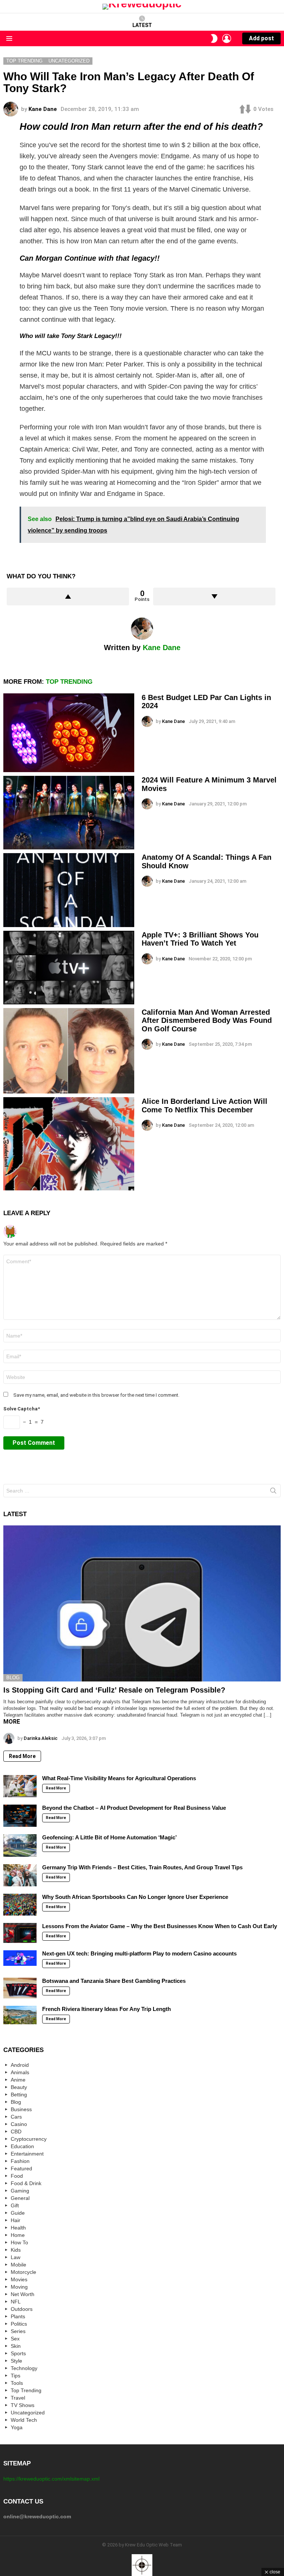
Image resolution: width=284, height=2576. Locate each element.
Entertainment (27, 2154)
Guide (18, 2213)
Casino (19, 2124)
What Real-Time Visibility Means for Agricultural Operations (119, 1778)
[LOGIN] (227, 38)
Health (18, 2228)
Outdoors (22, 2309)
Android (20, 2065)
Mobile (18, 2265)
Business (21, 2109)
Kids (16, 2250)
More (12, 1722)
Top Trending (69, 682)
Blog (13, 1678)
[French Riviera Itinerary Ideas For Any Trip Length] (20, 2015)
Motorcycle (23, 2272)
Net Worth (23, 2294)
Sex (15, 2339)
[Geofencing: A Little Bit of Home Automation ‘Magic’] (20, 1845)
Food (17, 2176)
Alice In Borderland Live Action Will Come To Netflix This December (204, 1106)
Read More (22, 1756)
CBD (16, 2132)
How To (19, 2242)
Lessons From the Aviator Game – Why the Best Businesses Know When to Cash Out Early (160, 1926)
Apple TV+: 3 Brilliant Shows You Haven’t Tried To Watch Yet (200, 939)
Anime (18, 2080)
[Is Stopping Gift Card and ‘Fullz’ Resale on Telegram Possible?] (142, 1603)
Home (18, 2235)
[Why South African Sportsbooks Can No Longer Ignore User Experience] (20, 1905)
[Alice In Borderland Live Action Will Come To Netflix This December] (69, 1144)
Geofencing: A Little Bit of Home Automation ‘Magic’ (109, 1837)
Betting (19, 2095)
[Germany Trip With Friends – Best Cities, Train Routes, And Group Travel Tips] (20, 1875)
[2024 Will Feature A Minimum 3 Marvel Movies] (69, 813)
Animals (20, 2072)
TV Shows (23, 2405)
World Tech (24, 2420)
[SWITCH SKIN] (214, 38)
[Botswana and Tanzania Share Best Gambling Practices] (20, 1988)
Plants (18, 2316)
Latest (142, 25)
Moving (19, 2287)
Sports (18, 2353)
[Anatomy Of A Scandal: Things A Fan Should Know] (69, 890)
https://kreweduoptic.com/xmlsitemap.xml (51, 2479)
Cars (16, 2117)
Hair (16, 2220)
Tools (17, 2383)
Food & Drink (26, 2183)
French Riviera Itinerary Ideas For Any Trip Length (106, 2009)
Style (16, 2361)
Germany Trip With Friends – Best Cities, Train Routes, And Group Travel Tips (142, 1867)
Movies (19, 2279)
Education (22, 2146)
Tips (16, 2376)
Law (16, 2257)
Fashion (20, 2161)
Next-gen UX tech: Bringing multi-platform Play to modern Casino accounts (139, 1953)
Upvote (68, 596)
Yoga (17, 2427)
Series (18, 2331)
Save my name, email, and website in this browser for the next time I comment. (96, 1395)
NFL (16, 2302)
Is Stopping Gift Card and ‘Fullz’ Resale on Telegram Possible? (114, 1690)
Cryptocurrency (29, 2139)
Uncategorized (28, 2413)
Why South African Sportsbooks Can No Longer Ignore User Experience (135, 1897)
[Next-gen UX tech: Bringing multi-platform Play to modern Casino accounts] (20, 1958)
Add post (261, 38)
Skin (16, 2346)
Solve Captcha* (22, 1409)
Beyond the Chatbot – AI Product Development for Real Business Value (134, 1808)
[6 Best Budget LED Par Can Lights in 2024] (69, 733)
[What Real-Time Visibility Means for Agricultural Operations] (20, 1786)
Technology (24, 2368)
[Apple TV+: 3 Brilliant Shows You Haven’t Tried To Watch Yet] (69, 968)
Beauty (19, 2087)
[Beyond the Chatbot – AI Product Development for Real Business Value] (20, 1816)
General (20, 2198)
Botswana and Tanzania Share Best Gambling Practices (114, 1981)
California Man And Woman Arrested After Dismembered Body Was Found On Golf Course (207, 1020)
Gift (15, 2205)
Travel (18, 2398)
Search (273, 1492)
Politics (19, 2324)
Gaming (20, 2191)
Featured (21, 2168)
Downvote (214, 596)
